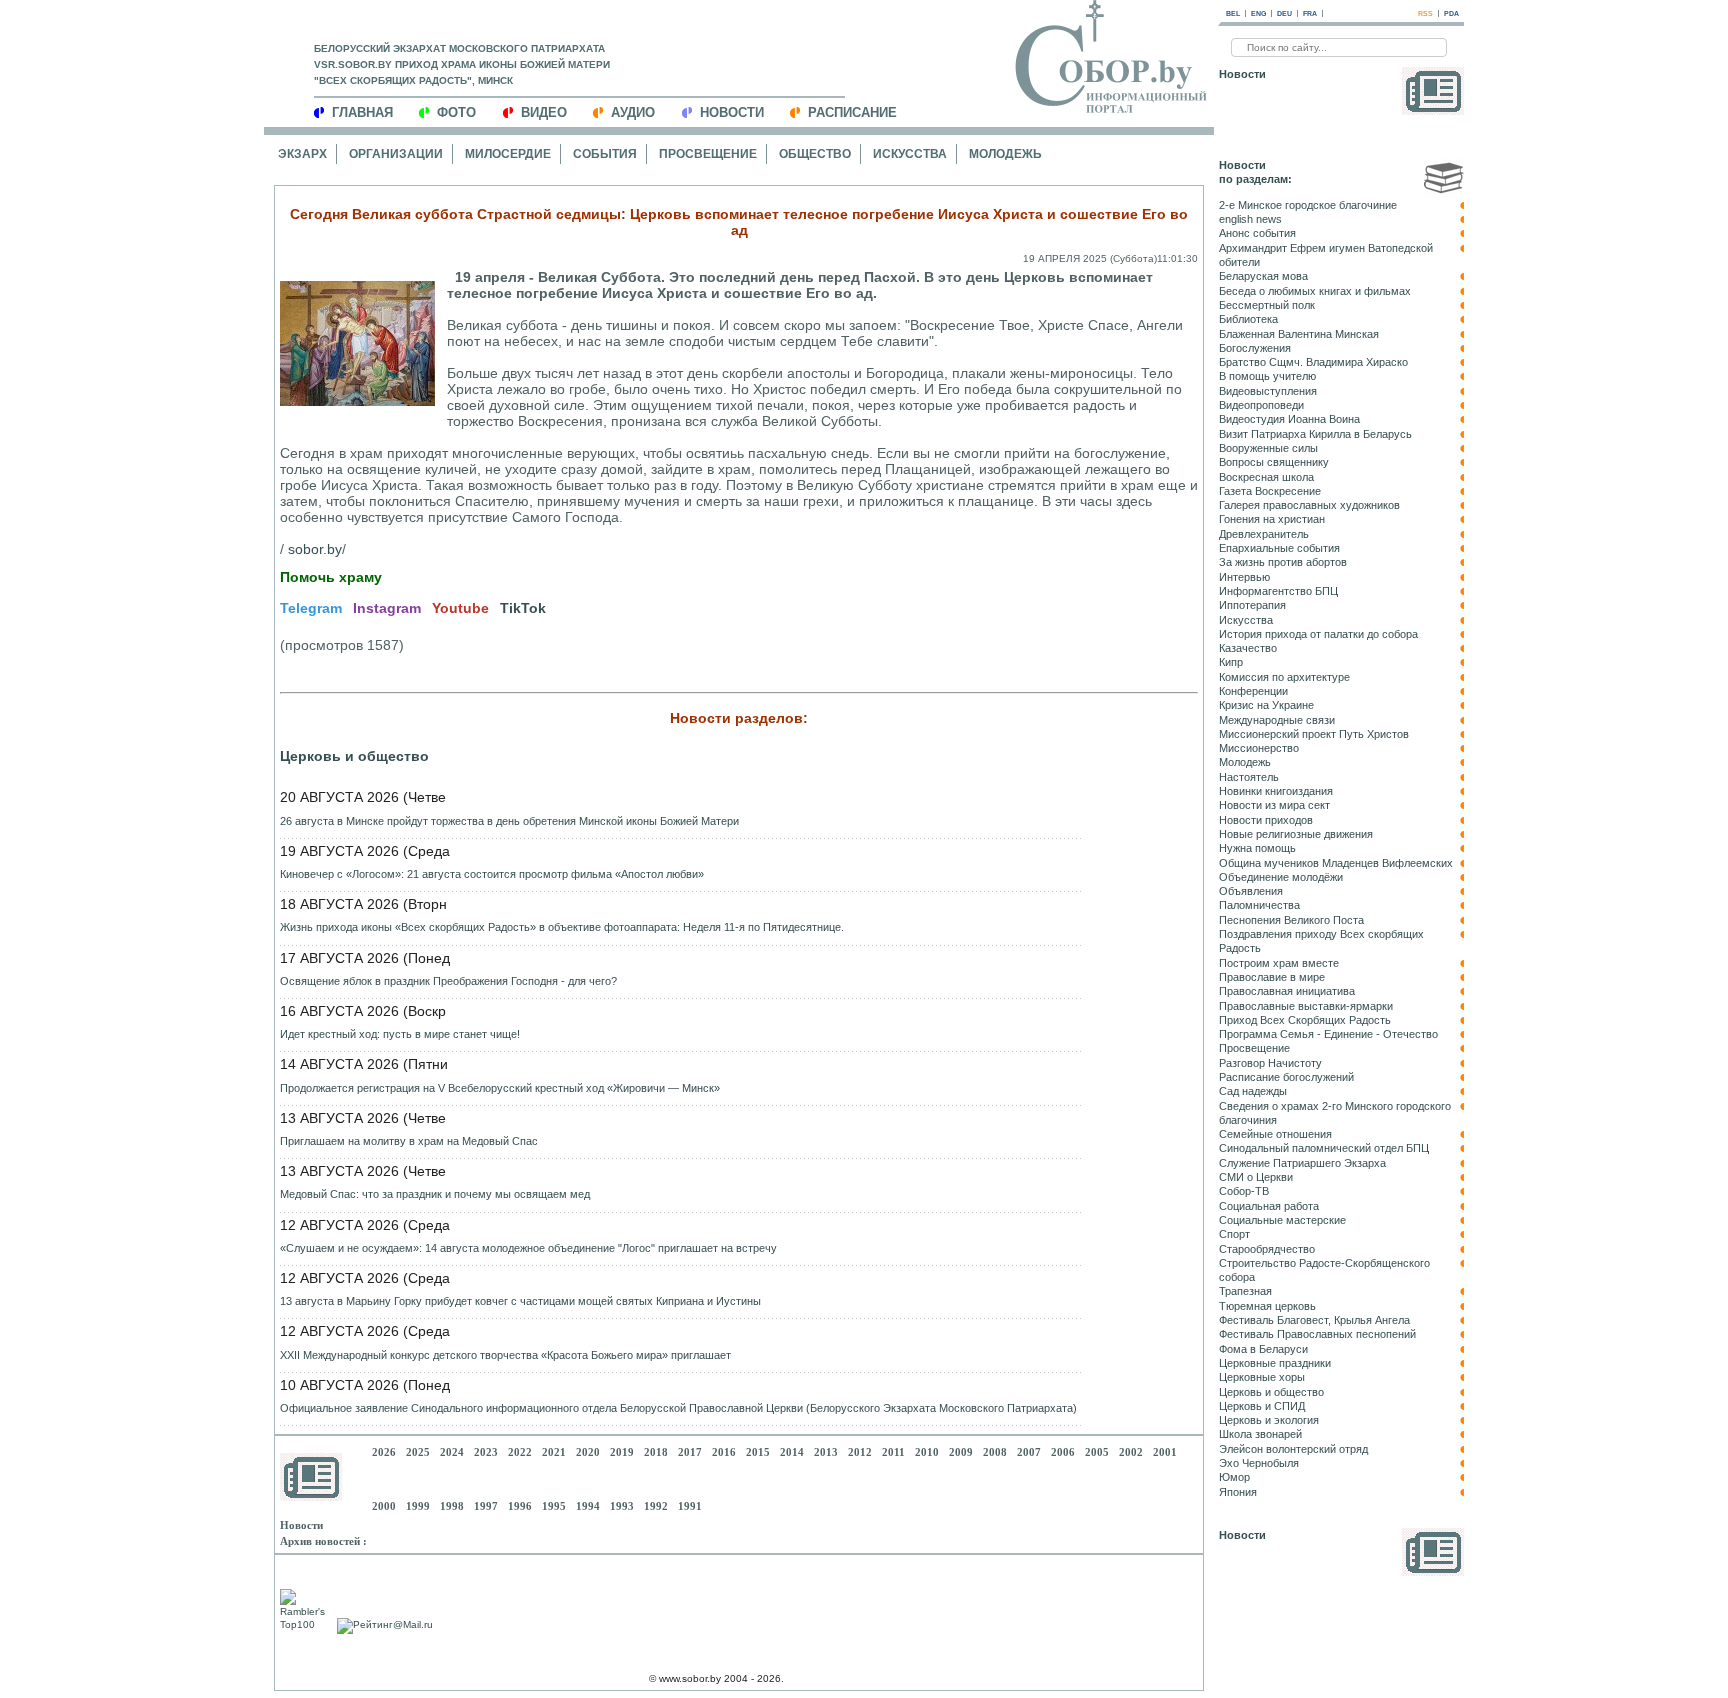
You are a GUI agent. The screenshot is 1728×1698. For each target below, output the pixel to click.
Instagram (387, 608)
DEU (1284, 13)
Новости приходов (1266, 820)
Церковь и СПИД (1262, 1406)
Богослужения (1255, 348)
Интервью (1244, 577)
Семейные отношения (1275, 1134)
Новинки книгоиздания (1276, 791)
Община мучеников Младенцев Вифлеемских (1336, 863)
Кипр (1231, 662)
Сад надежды (1253, 1091)
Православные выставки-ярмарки (1306, 1006)
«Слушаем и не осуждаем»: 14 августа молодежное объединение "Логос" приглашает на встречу (528, 1248)
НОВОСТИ (732, 112)
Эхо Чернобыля (1259, 1463)
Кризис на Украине (1266, 705)
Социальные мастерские (1282, 1220)
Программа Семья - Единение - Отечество (1328, 1034)
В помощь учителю (1267, 376)
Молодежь (1005, 154)
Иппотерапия (1252, 605)
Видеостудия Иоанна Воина (1289, 419)
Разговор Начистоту (1270, 1063)
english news (1250, 219)
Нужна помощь (1257, 848)
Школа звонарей (1260, 1434)
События (605, 154)
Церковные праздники (1275, 1363)
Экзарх (302, 154)
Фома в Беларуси (1263, 1349)
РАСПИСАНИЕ (852, 112)
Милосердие (508, 154)
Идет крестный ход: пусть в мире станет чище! (400, 1034)
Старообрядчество (1267, 1249)
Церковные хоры (1262, 1377)
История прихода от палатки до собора (1318, 634)
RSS (1425, 13)
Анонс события (1257, 233)
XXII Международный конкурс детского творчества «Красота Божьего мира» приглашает (505, 1355)
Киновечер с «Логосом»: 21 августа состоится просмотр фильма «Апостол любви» (492, 874)
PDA (1451, 13)
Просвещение (708, 154)
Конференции (1253, 691)
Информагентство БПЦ (1278, 591)
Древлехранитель (1264, 534)
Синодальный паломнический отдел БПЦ (1324, 1148)
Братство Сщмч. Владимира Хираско (1313, 362)
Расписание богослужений (1286, 1077)
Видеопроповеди (1261, 405)
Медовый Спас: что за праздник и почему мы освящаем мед (435, 1194)
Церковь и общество (354, 756)
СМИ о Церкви (1256, 1177)
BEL (1233, 13)
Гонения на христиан (1272, 519)
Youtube (460, 608)
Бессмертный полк (1267, 305)
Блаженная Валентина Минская (1299, 334)
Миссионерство (1259, 748)
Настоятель (1249, 777)
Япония (1238, 1492)
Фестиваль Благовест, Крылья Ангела (1314, 1320)
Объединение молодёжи (1281, 877)
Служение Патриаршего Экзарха (1302, 1163)
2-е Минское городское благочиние (1308, 205)
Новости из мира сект (1274, 805)
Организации (396, 154)
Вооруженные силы (1268, 448)
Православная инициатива (1287, 991)
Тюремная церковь (1267, 1306)
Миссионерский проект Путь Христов (1314, 734)
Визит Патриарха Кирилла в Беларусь (1315, 434)
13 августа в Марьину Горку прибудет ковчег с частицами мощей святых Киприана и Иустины (520, 1301)
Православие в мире (1272, 977)
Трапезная (1245, 1291)
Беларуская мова (1263, 276)
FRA (1310, 13)
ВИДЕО (544, 112)
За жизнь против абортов (1283, 562)
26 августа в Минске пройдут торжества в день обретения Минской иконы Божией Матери (509, 821)
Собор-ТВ (1244, 1191)
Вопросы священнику (1274, 462)
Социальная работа (1269, 1206)
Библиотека (1248, 319)
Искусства (910, 154)
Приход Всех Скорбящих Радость (1305, 1020)
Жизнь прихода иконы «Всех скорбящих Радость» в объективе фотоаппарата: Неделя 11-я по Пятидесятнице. (562, 927)
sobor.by (315, 549)
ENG (1258, 13)
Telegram (311, 608)
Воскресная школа (1266, 477)
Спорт (1234, 1234)
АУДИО (633, 112)
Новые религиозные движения (1296, 834)
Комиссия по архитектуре (1284, 677)
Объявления (1251, 891)
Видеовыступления (1268, 391)
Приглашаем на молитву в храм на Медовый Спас (409, 1141)
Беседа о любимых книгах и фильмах (1315, 291)
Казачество (1248, 648)
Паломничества (1259, 905)
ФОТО (456, 112)
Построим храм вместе (1279, 963)
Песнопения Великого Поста (1291, 920)
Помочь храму (331, 577)
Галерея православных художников (1309, 505)
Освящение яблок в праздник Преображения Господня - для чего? (448, 981)
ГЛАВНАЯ (362, 112)
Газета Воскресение (1270, 491)
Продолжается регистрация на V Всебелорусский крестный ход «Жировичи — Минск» (500, 1088)
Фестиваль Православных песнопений (1317, 1334)
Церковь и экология (1269, 1420)
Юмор (1234, 1477)
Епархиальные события (1279, 548)
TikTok (523, 608)
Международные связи (1277, 720)
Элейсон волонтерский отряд (1293, 1449)
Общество (815, 154)
